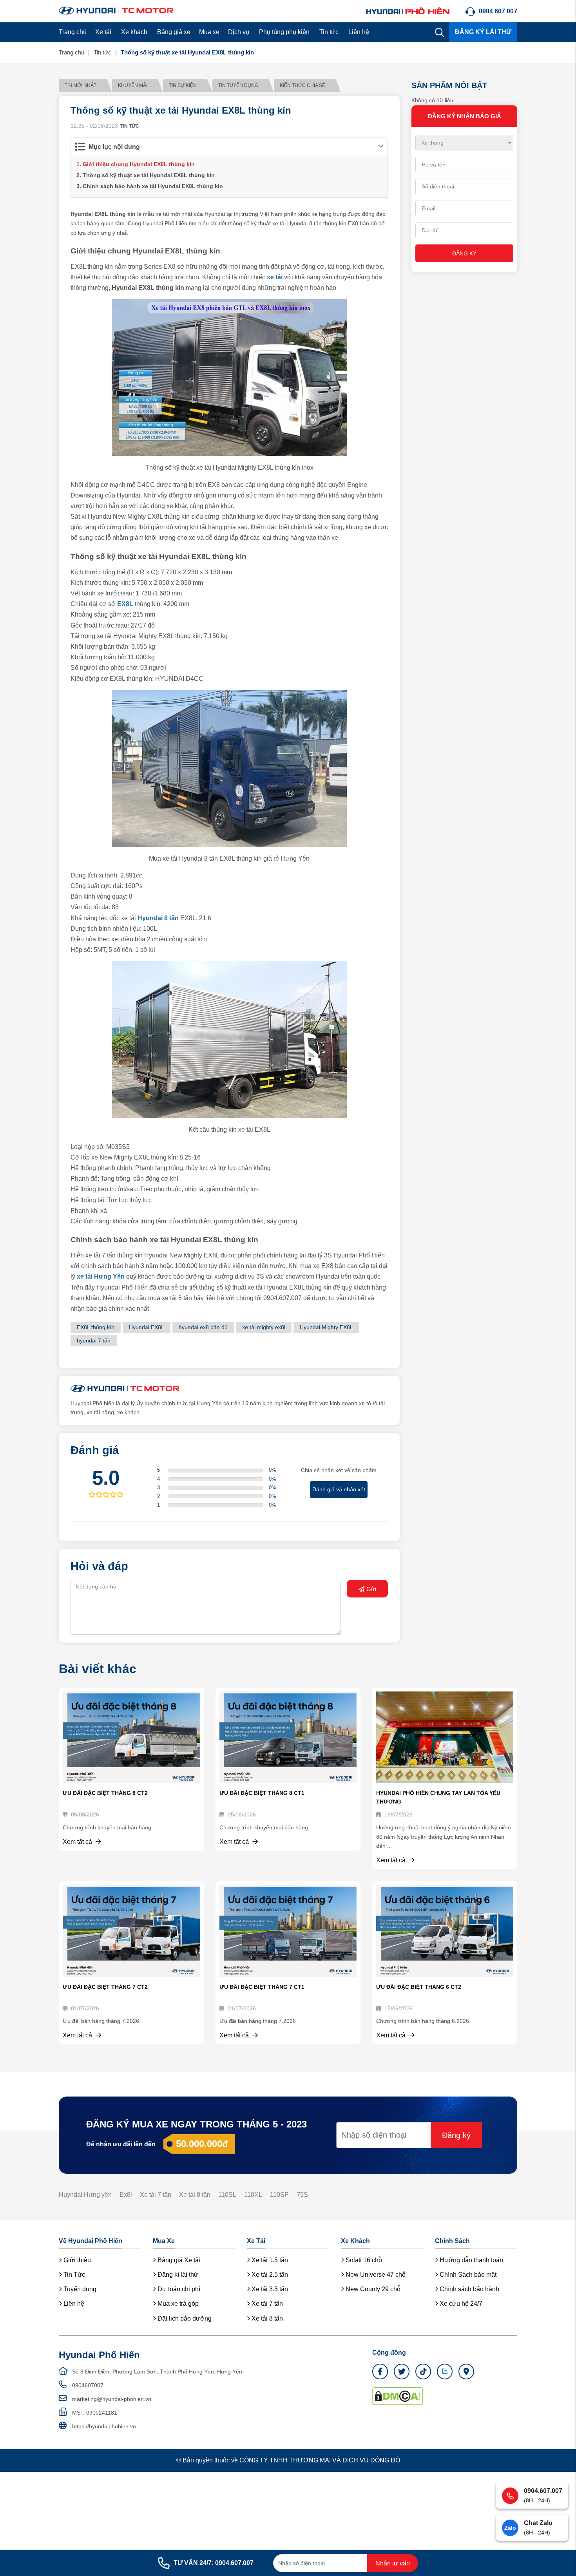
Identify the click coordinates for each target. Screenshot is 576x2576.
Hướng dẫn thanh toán (471, 2260)
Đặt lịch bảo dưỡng (184, 2318)
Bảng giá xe (174, 32)
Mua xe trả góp (177, 2304)
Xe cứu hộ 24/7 (460, 2304)
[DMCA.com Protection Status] (398, 2396)
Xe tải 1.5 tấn (269, 2260)
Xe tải (103, 32)
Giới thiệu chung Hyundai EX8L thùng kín (139, 164)
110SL (227, 2195)
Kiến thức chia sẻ (302, 85)
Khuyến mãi (133, 85)
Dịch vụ (239, 32)
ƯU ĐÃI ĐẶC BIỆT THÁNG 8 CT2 (105, 1793)
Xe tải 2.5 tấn (269, 2275)
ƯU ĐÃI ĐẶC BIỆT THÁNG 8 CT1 (262, 1793)
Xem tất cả (78, 1842)
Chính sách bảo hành (469, 2289)
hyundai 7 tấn (94, 1340)
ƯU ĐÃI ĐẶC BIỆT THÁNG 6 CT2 (419, 1987)
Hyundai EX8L (147, 1327)
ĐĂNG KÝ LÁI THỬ (483, 32)
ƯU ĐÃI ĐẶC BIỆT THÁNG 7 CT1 (262, 1987)
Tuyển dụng (79, 2289)
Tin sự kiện (183, 85)
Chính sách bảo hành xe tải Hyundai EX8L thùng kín (153, 186)
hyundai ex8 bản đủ (203, 1327)
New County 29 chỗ (372, 2289)
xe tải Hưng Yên (101, 1276)
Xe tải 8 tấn (195, 2195)
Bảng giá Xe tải (178, 2260)
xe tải (275, 277)
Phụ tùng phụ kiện (284, 32)
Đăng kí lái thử (177, 2275)
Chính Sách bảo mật (467, 2275)
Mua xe (209, 32)
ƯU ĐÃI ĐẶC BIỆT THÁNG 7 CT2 (105, 1987)
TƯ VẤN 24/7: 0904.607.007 (214, 2563)
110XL (253, 2195)
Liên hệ (359, 32)
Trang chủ (73, 32)
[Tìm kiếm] (440, 32)
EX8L (125, 604)
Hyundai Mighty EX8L (326, 1327)
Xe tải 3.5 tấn (269, 2289)
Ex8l (126, 2195)
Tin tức (329, 32)
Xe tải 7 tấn (156, 2195)
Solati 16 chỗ (363, 2260)
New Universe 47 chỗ (375, 2275)
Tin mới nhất (81, 85)
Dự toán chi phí (178, 2289)
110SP (279, 2195)
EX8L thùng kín (96, 1327)
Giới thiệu (76, 2260)
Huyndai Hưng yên (85, 2195)
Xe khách (134, 32)
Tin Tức (73, 2275)
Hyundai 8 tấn (158, 918)
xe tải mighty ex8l (264, 1327)
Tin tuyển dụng (238, 85)
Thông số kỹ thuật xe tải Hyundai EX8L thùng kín (149, 175)
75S (302, 2195)
